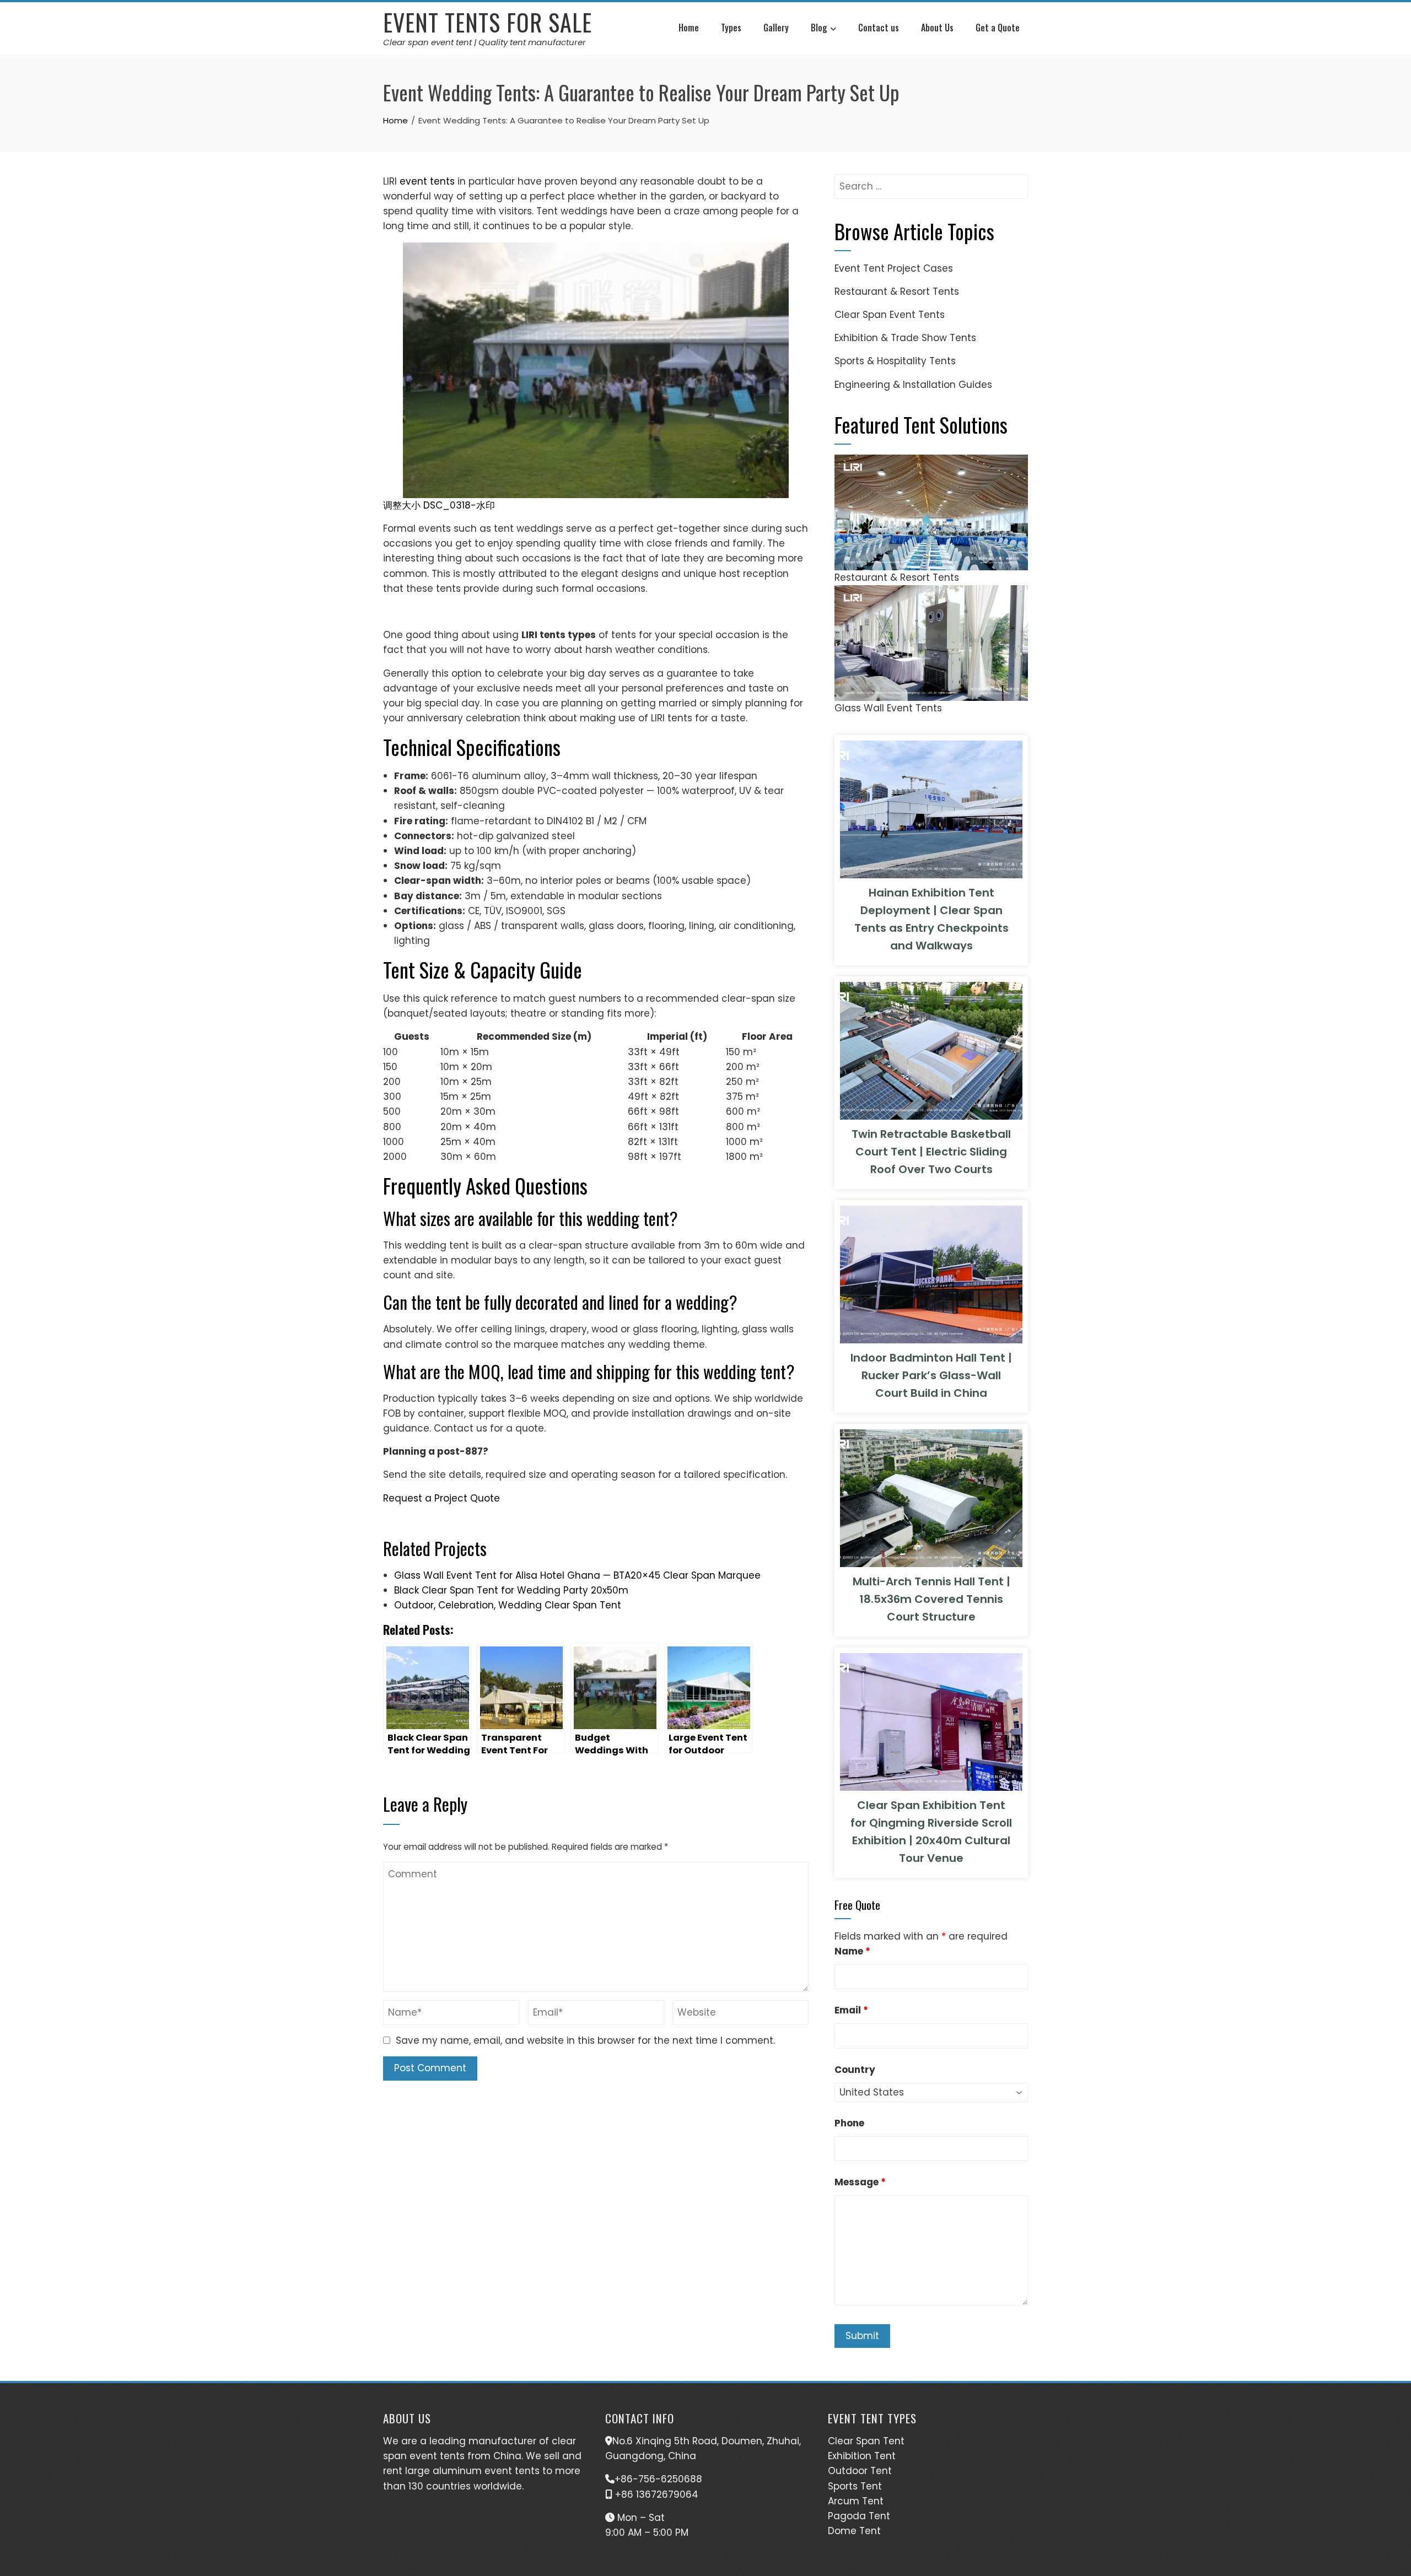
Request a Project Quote (441, 1498)
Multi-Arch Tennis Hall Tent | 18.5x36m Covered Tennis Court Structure (931, 1599)
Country (855, 2070)
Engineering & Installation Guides (913, 385)
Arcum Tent (856, 2501)
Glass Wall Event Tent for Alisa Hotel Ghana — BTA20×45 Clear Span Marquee (577, 1575)
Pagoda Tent (859, 2516)
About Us (937, 28)
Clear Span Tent (866, 2441)
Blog (819, 28)
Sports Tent (855, 2486)
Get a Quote (998, 28)
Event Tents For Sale (488, 22)
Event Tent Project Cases (894, 268)
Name (852, 1951)
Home (689, 28)
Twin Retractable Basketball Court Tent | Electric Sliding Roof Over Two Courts (931, 1152)
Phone (849, 2123)
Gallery (776, 28)
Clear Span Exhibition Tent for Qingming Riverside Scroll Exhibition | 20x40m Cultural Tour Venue (931, 1832)
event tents (426, 181)
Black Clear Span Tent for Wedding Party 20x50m (511, 1590)
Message (860, 2182)
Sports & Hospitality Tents (895, 361)
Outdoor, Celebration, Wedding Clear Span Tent (508, 1605)
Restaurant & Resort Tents (897, 291)
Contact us (879, 28)
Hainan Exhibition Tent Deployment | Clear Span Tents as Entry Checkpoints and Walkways (931, 919)
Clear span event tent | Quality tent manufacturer (484, 42)
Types (731, 28)
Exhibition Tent (862, 2456)
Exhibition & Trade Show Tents (905, 338)
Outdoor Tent (860, 2471)
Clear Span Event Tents (890, 315)
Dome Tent (854, 2531)
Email (851, 2010)
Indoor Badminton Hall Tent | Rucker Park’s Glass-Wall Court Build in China (931, 1375)
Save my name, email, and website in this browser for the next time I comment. (585, 2040)
